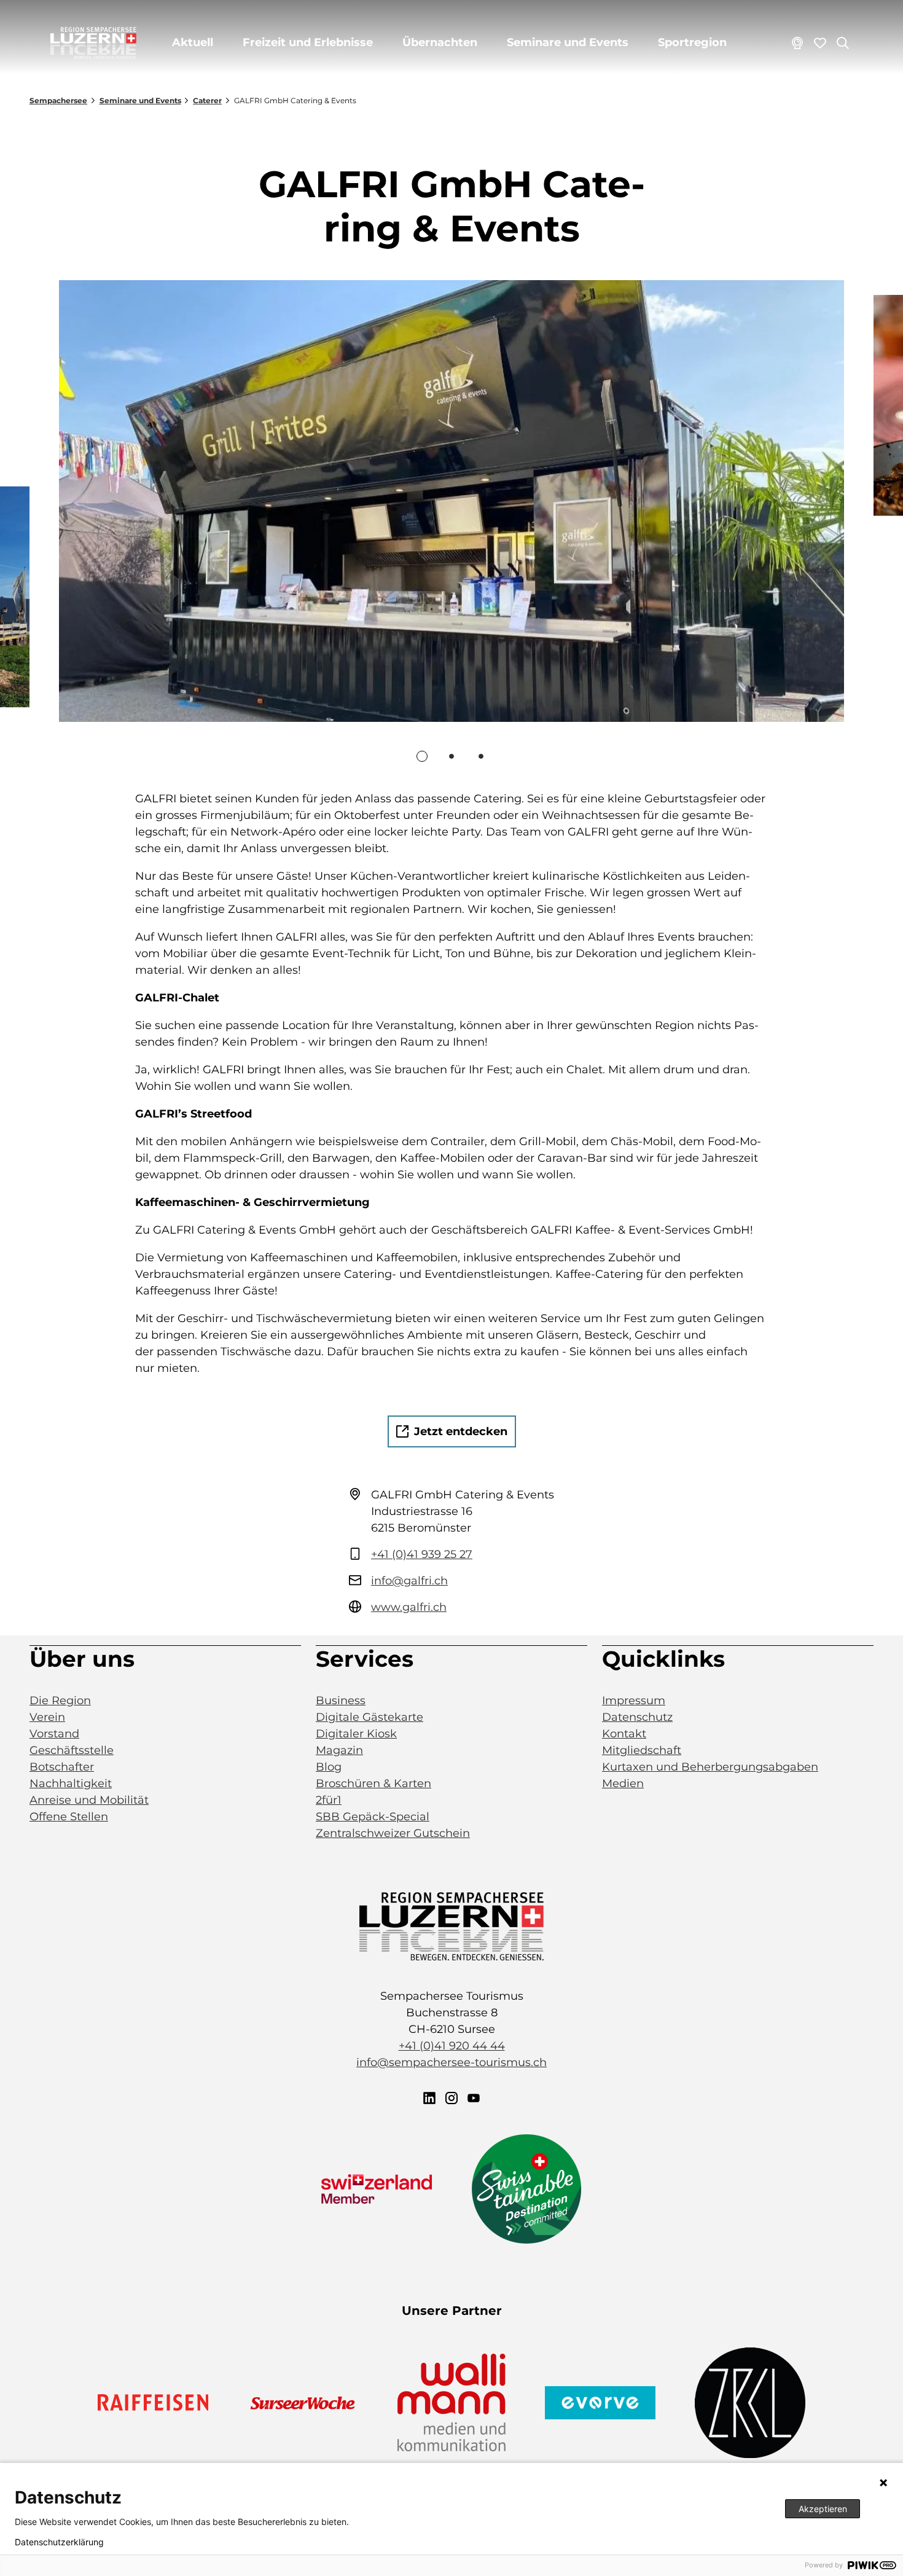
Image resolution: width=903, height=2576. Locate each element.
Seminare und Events (568, 42)
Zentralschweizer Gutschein (393, 1833)
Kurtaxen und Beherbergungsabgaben (710, 1767)
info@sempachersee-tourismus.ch (451, 2062)
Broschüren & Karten (373, 1783)
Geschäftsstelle (72, 1750)
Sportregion (692, 42)
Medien (623, 1783)
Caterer (207, 100)
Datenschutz (637, 1717)
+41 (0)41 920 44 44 (452, 2046)
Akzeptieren (823, 2509)
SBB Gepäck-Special (373, 1817)
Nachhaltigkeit (71, 1783)
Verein (47, 1717)
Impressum (634, 1701)
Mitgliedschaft (642, 1750)
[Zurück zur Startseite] (93, 43)
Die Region (60, 1701)
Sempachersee (58, 100)
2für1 (329, 1800)
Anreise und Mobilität (89, 1800)
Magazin (339, 1750)
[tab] (422, 756)
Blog (329, 1767)
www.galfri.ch (409, 1607)
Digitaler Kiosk (356, 1734)
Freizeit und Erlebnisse (308, 42)
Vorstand (54, 1734)
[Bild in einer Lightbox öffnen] (451, 1926)
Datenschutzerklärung (59, 2542)
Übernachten (440, 42)
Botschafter (62, 1767)
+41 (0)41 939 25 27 (422, 1554)
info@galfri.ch (409, 1581)
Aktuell (193, 42)
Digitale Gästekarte (369, 1717)
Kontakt (624, 1734)
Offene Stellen (69, 1817)
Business (341, 1701)
